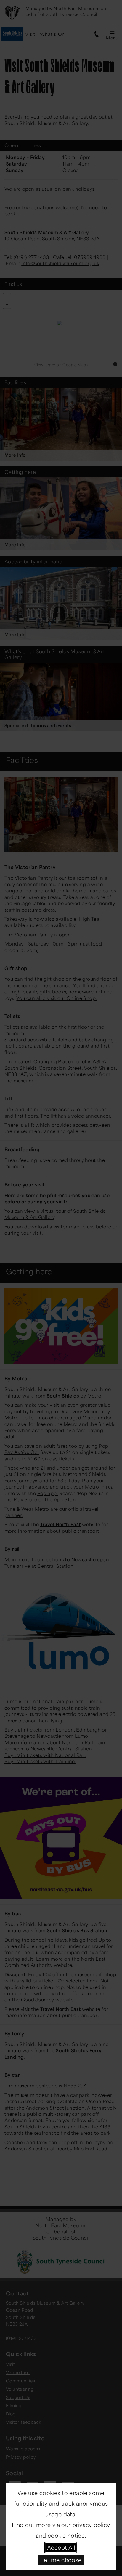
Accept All (61, 2547)
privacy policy (91, 2525)
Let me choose (61, 2560)
